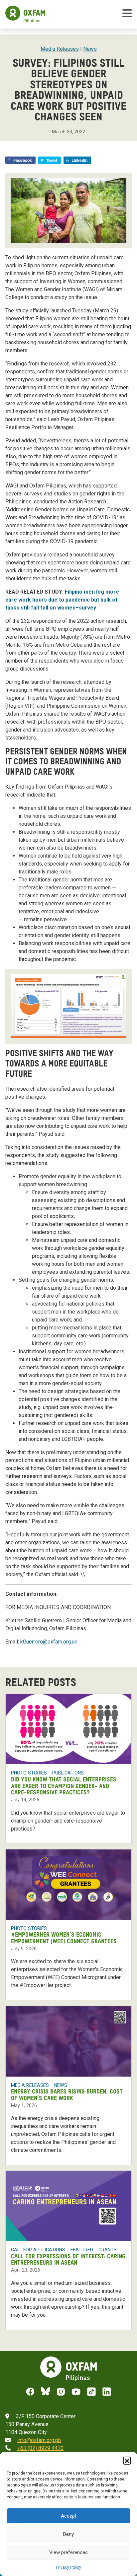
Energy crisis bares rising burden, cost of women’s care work (67, 2095)
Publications (68, 1773)
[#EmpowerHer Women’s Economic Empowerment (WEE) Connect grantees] (68, 1885)
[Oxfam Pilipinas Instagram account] (61, 2392)
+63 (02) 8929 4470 (40, 2448)
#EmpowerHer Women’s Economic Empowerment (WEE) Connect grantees (64, 1938)
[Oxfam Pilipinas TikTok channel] (91, 2392)
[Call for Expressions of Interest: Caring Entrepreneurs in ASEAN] (68, 2206)
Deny (68, 2534)
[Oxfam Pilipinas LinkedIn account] (107, 2392)
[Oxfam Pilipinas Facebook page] (30, 2392)
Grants (108, 2250)
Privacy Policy (68, 2567)
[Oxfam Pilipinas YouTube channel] (76, 2392)
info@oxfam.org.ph (39, 2440)
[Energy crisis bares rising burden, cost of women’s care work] (68, 2041)
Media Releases (60, 49)
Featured (82, 2250)
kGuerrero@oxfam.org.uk (49, 1642)
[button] (127, 2460)
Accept (69, 2516)
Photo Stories (29, 1773)
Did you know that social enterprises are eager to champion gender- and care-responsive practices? (64, 1786)
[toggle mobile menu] (127, 14)
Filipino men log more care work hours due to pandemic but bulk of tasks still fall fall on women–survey (62, 600)
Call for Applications (38, 2250)
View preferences (68, 2552)
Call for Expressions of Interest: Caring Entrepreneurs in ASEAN (68, 2260)
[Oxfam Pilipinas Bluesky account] (46, 2392)
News (90, 49)
